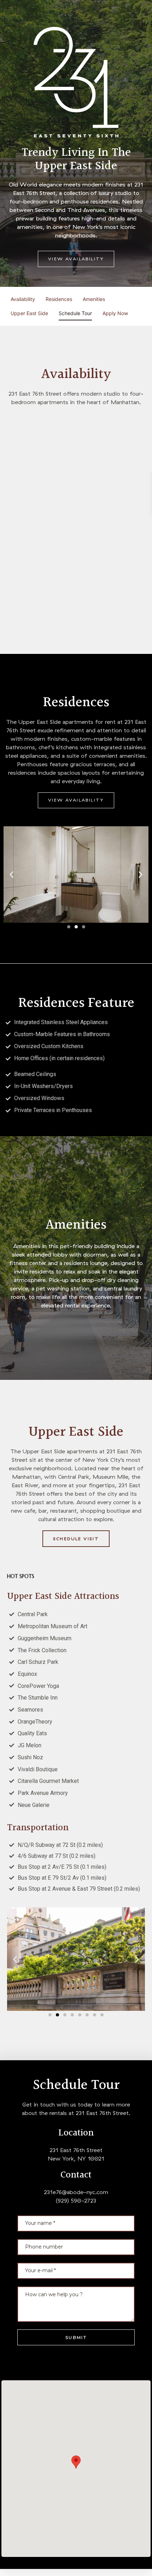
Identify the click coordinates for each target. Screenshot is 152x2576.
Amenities (94, 299)
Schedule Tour (75, 313)
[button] (76, 259)
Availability (23, 299)
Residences (59, 299)
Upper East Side (29, 313)
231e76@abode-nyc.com (76, 2192)
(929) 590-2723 (76, 2200)
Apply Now (115, 313)
